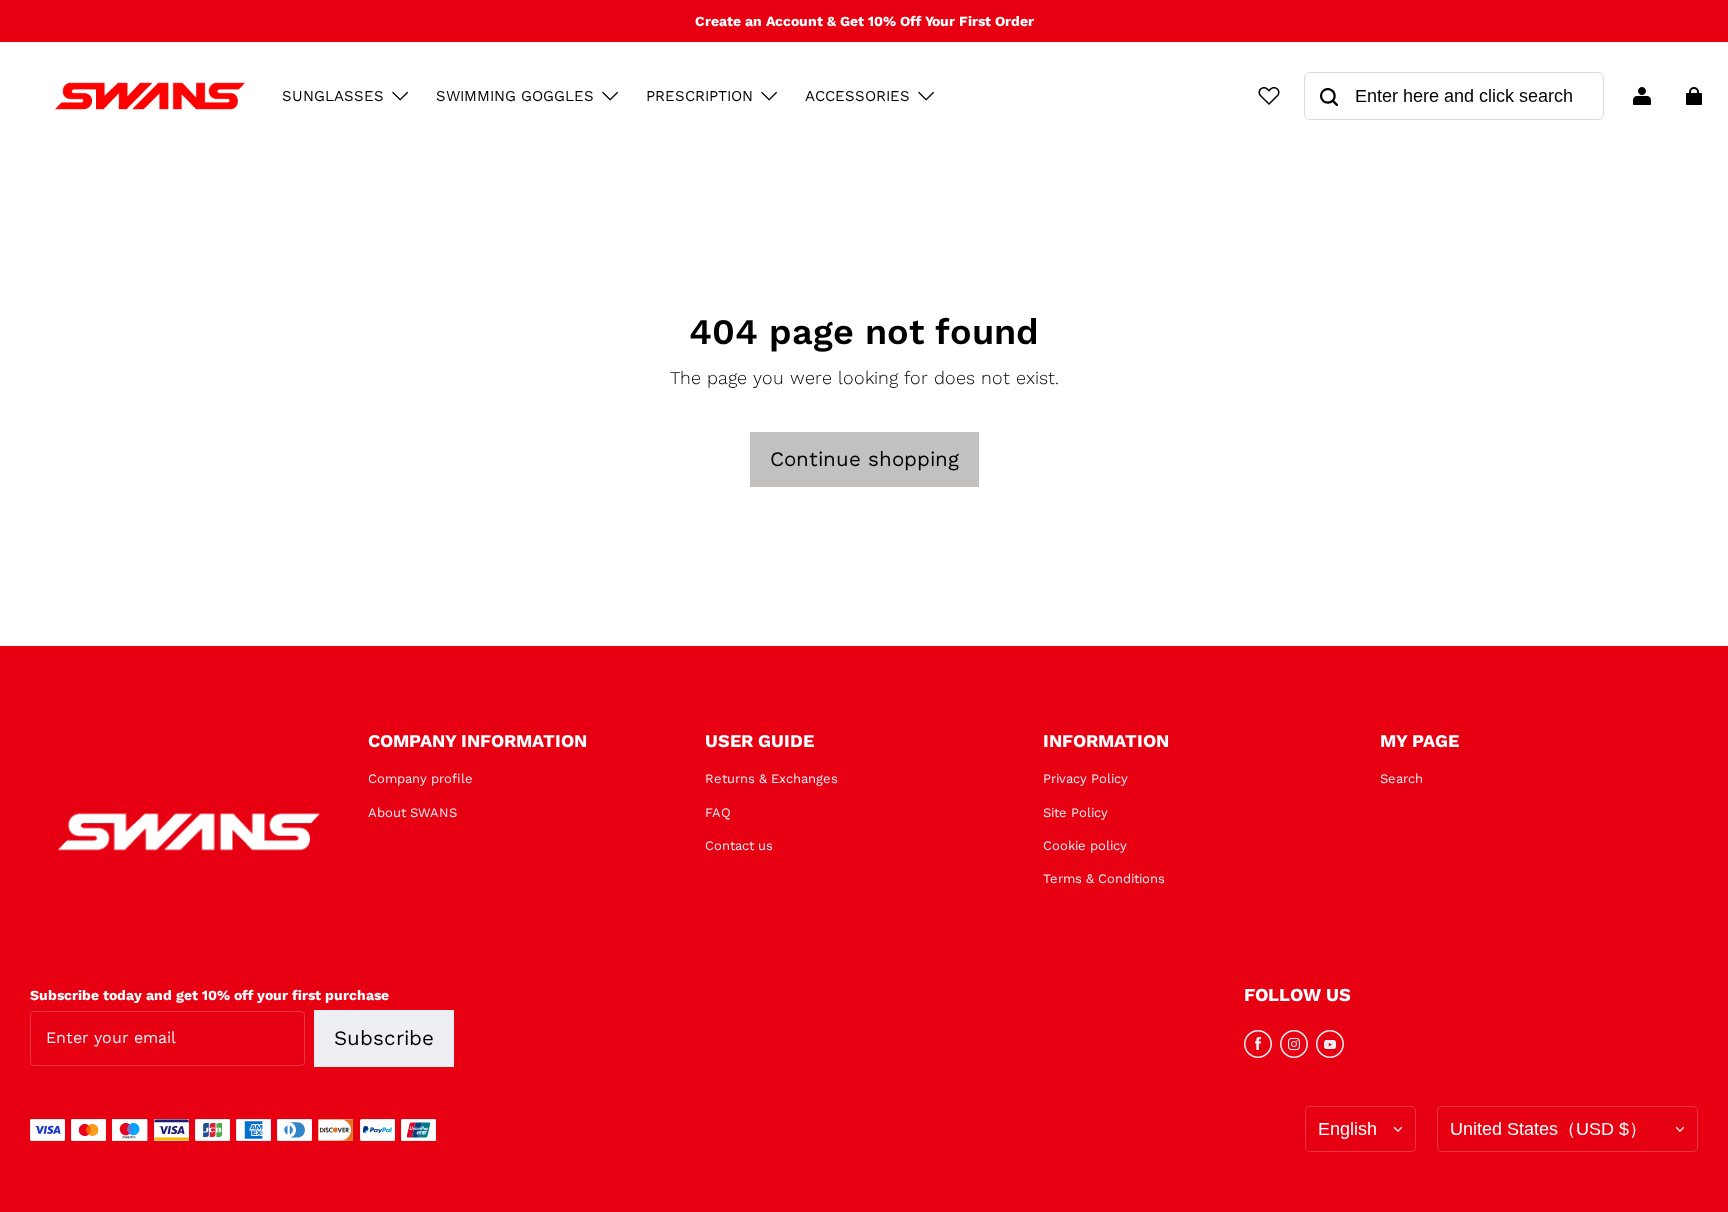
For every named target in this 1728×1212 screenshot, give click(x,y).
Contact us (739, 845)
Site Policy (1075, 812)
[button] (400, 96)
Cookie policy (1085, 845)
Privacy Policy (1085, 778)
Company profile (420, 778)
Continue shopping (864, 459)
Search (1401, 778)
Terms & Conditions (1104, 878)
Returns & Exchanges (771, 778)
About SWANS (412, 812)
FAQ (718, 812)
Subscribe (384, 1038)
